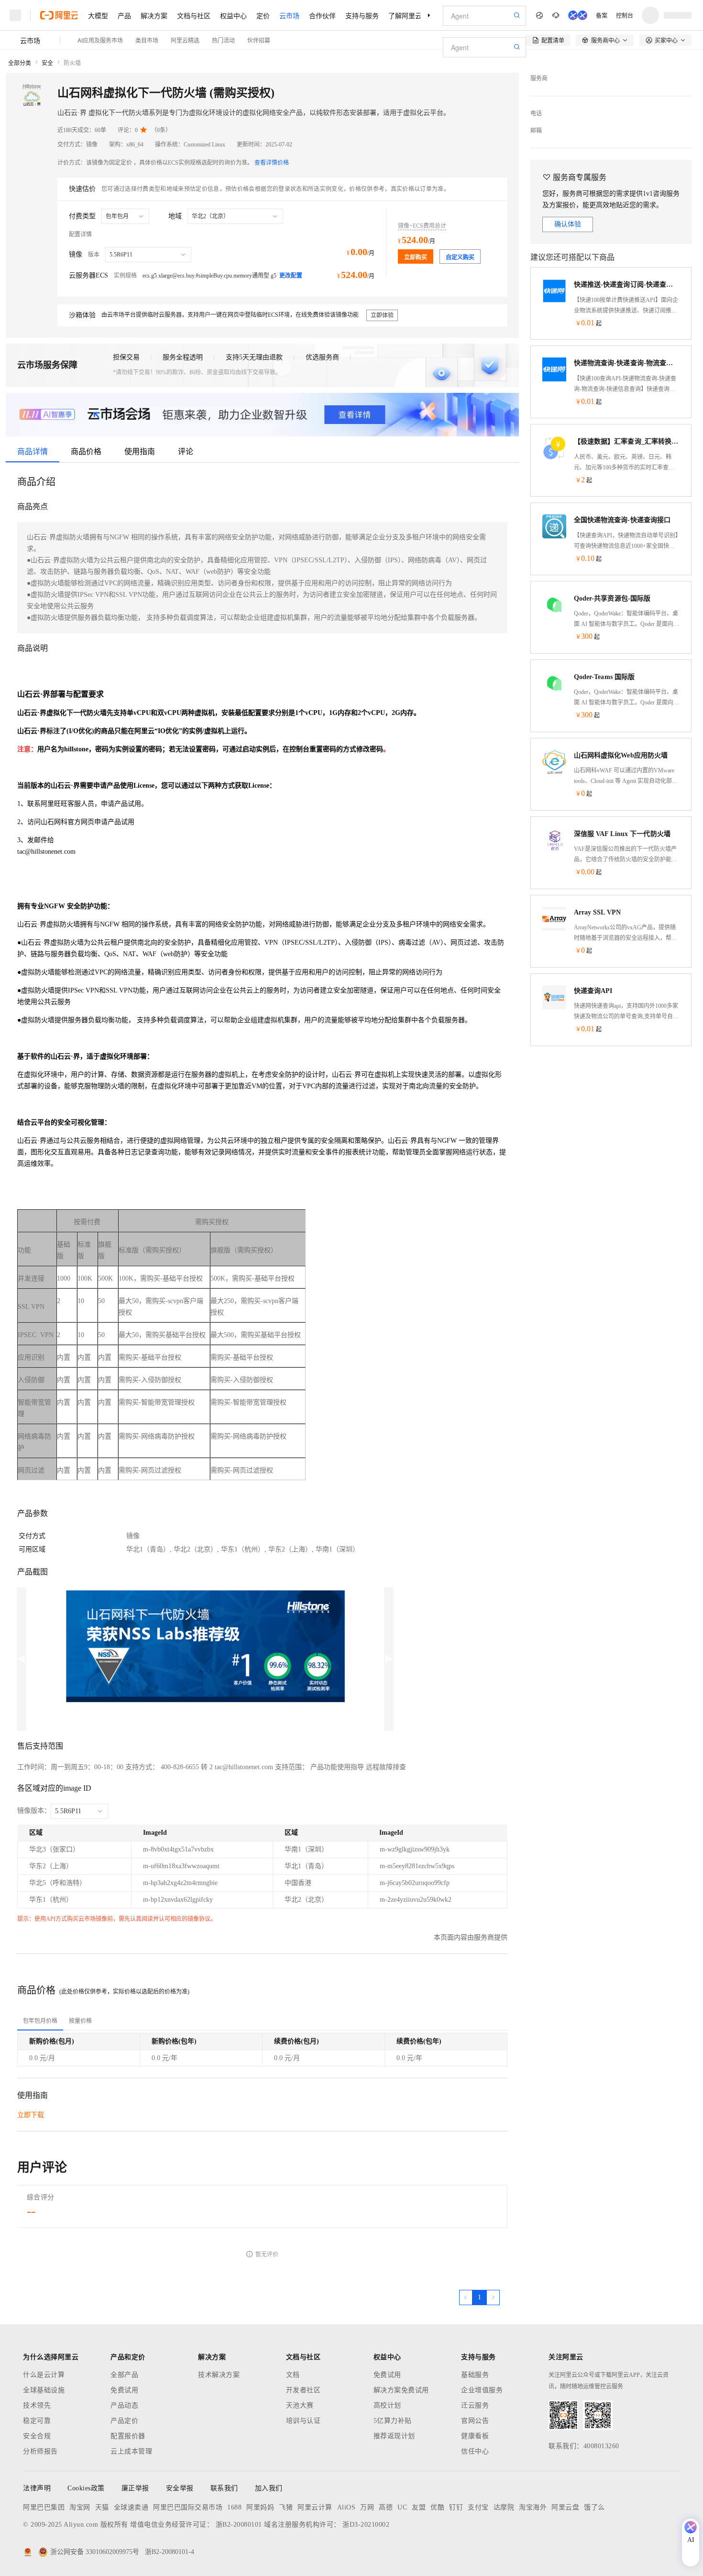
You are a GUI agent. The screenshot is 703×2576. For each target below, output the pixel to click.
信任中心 (475, 2451)
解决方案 (154, 15)
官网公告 (475, 2421)
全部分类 (20, 63)
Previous (22, 1659)
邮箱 (536, 131)
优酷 (437, 2507)
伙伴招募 (259, 40)
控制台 (625, 15)
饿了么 (594, 2507)
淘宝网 (80, 2507)
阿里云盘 (565, 2507)
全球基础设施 (44, 2390)
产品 (124, 15)
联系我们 (224, 2488)
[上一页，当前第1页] (466, 2297)
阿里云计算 (315, 2507)
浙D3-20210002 (366, 2525)
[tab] (40, 2021)
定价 (263, 15)
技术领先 (37, 2405)
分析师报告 (40, 2451)
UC (402, 2507)
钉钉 (456, 2507)
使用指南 (140, 452)
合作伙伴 (322, 15)
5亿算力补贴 (393, 2421)
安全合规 (37, 2436)
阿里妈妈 (260, 2507)
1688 (234, 2507)
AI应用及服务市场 (100, 40)
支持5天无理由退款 (254, 357)
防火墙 (72, 63)
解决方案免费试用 (401, 2390)
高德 (386, 2507)
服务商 (539, 78)
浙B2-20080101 (239, 2525)
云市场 (289, 15)
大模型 (98, 15)
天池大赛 (300, 2405)
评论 (186, 452)
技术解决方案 (219, 2375)
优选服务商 (322, 357)
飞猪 (286, 2507)
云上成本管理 (131, 2451)
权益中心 (233, 15)
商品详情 (33, 452)
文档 (293, 2375)
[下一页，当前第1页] (493, 2297)
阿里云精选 (185, 40)
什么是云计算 (44, 2375)
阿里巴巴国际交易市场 (188, 2507)
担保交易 (126, 357)
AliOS (346, 2507)
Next (389, 1659)
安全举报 (180, 2488)
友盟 (419, 2507)
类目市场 (147, 40)
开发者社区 (303, 2390)
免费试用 (124, 2390)
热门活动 (223, 40)
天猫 (102, 2507)
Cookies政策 (86, 2488)
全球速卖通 (131, 2507)
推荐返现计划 (394, 2436)
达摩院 (504, 2507)
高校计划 (387, 2405)
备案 (602, 15)
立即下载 (31, 2115)
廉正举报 (135, 2488)
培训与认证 (303, 2421)
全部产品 (124, 2375)
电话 (536, 113)
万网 (367, 2507)
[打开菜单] (15, 15)
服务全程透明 (183, 357)
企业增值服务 (482, 2390)
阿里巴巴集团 (44, 2507)
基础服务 (475, 2375)
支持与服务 (362, 15)
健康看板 (475, 2436)
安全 (47, 63)
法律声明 (37, 2488)
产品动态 (124, 2405)
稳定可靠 (37, 2421)
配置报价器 (128, 2436)
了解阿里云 (405, 15)
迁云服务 (475, 2405)
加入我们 (269, 2488)
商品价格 (86, 452)
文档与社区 (194, 15)
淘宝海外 (533, 2507)
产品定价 (124, 2421)
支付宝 (478, 2507)
